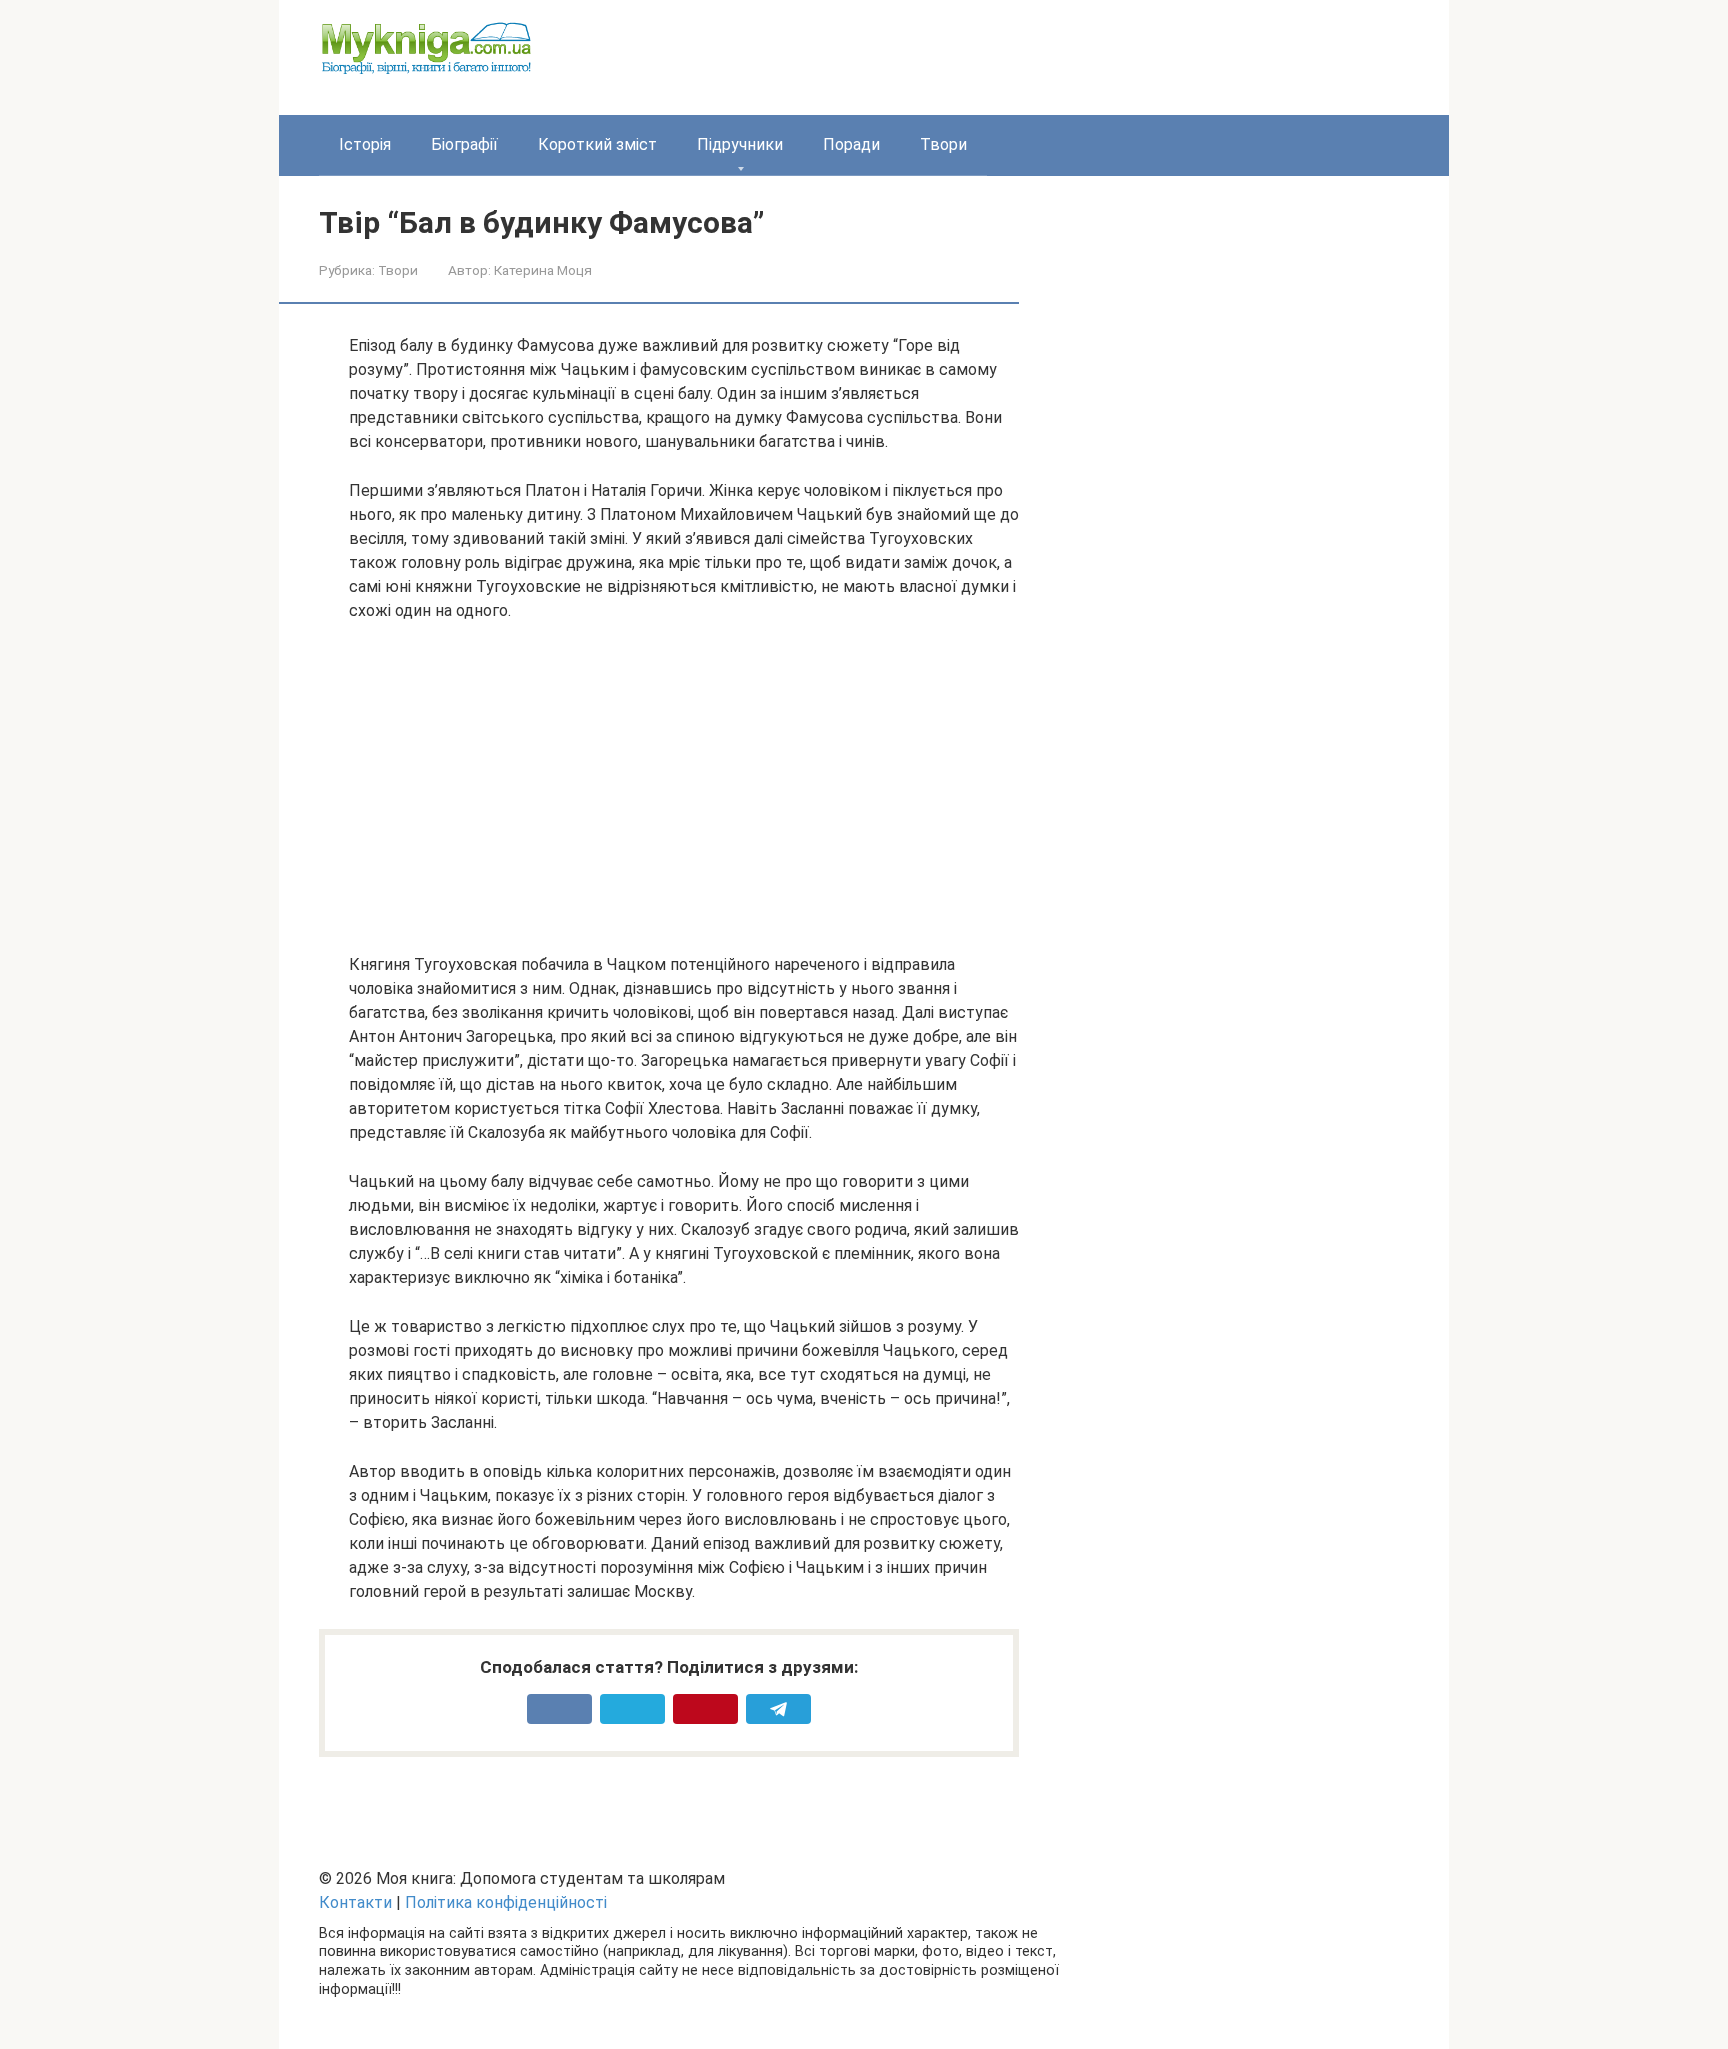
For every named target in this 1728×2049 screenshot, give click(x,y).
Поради (851, 144)
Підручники (740, 144)
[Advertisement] (684, 788)
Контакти (355, 1902)
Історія (365, 144)
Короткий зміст (597, 144)
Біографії (464, 144)
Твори (943, 144)
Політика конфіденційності (506, 1902)
